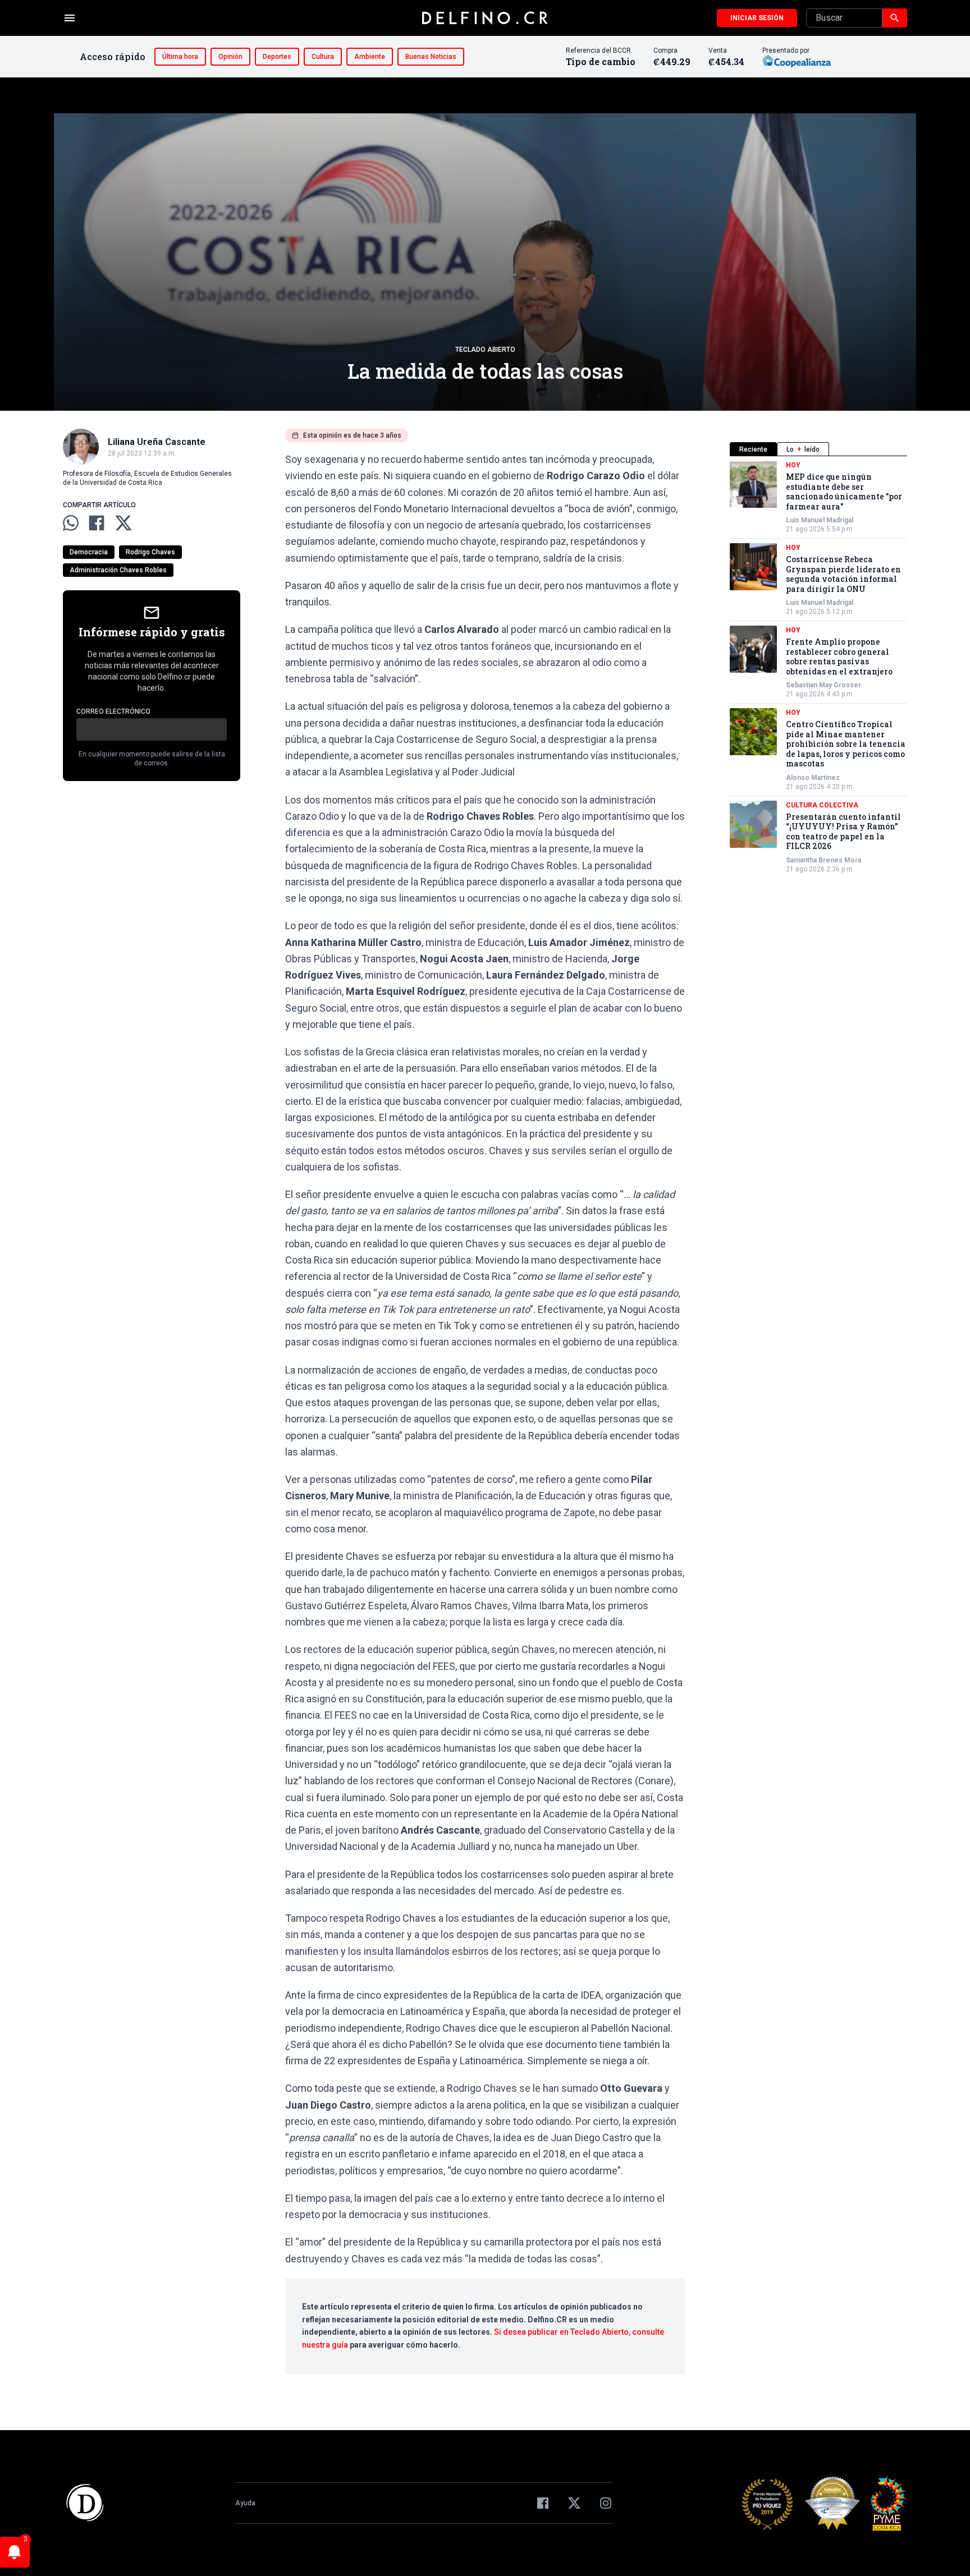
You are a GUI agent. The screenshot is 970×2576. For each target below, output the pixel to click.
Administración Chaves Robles (118, 570)
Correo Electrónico (113, 711)
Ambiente (370, 57)
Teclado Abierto (485, 350)
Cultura (323, 57)
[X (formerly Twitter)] (574, 2503)
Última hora (180, 57)
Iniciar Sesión (757, 18)
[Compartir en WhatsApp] (71, 523)
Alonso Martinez (813, 778)
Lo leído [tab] (803, 449)
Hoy (793, 465)
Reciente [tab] (753, 449)
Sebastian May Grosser (823, 685)
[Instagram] (606, 2503)
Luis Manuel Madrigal (820, 520)
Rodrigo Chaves (150, 552)
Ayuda (245, 2503)
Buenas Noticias (431, 57)
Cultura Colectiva (822, 805)
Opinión (230, 57)
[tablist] (818, 449)
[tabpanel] (818, 667)
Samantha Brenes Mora (823, 860)
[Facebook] (543, 2503)
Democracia (89, 552)
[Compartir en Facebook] (97, 523)
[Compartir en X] (123, 523)
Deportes (277, 57)
